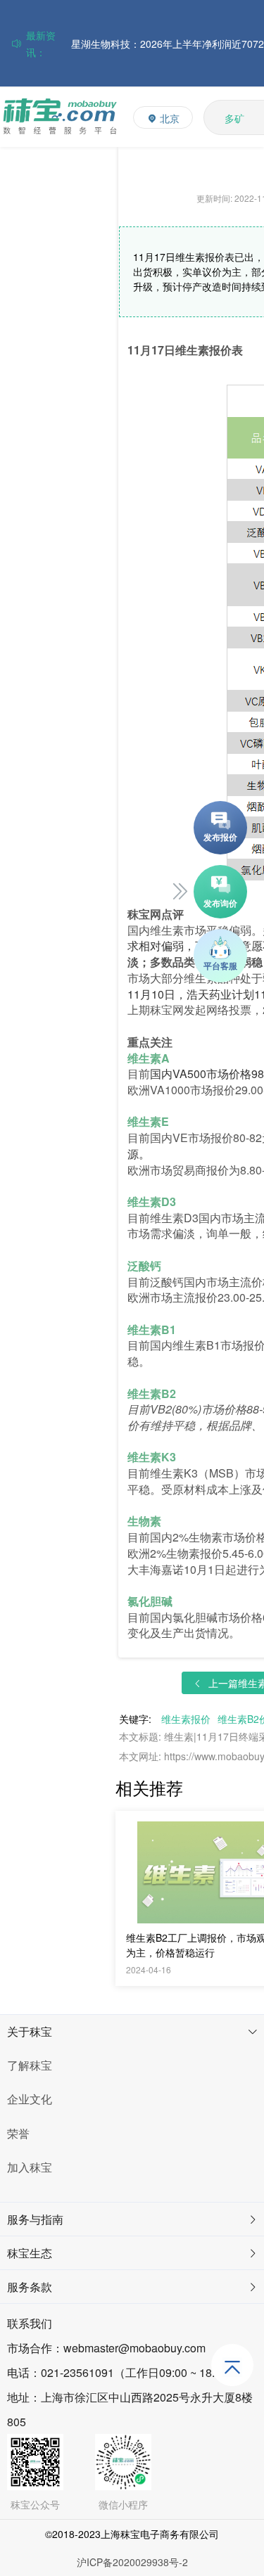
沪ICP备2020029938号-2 (132, 2562)
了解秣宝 (30, 2065)
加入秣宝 (30, 2167)
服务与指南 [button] (35, 2219)
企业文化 (30, 2099)
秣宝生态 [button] (30, 2253)
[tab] (132, 2032)
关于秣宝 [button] (30, 2031)
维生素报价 (186, 1719)
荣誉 (18, 2133)
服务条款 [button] (30, 2287)
